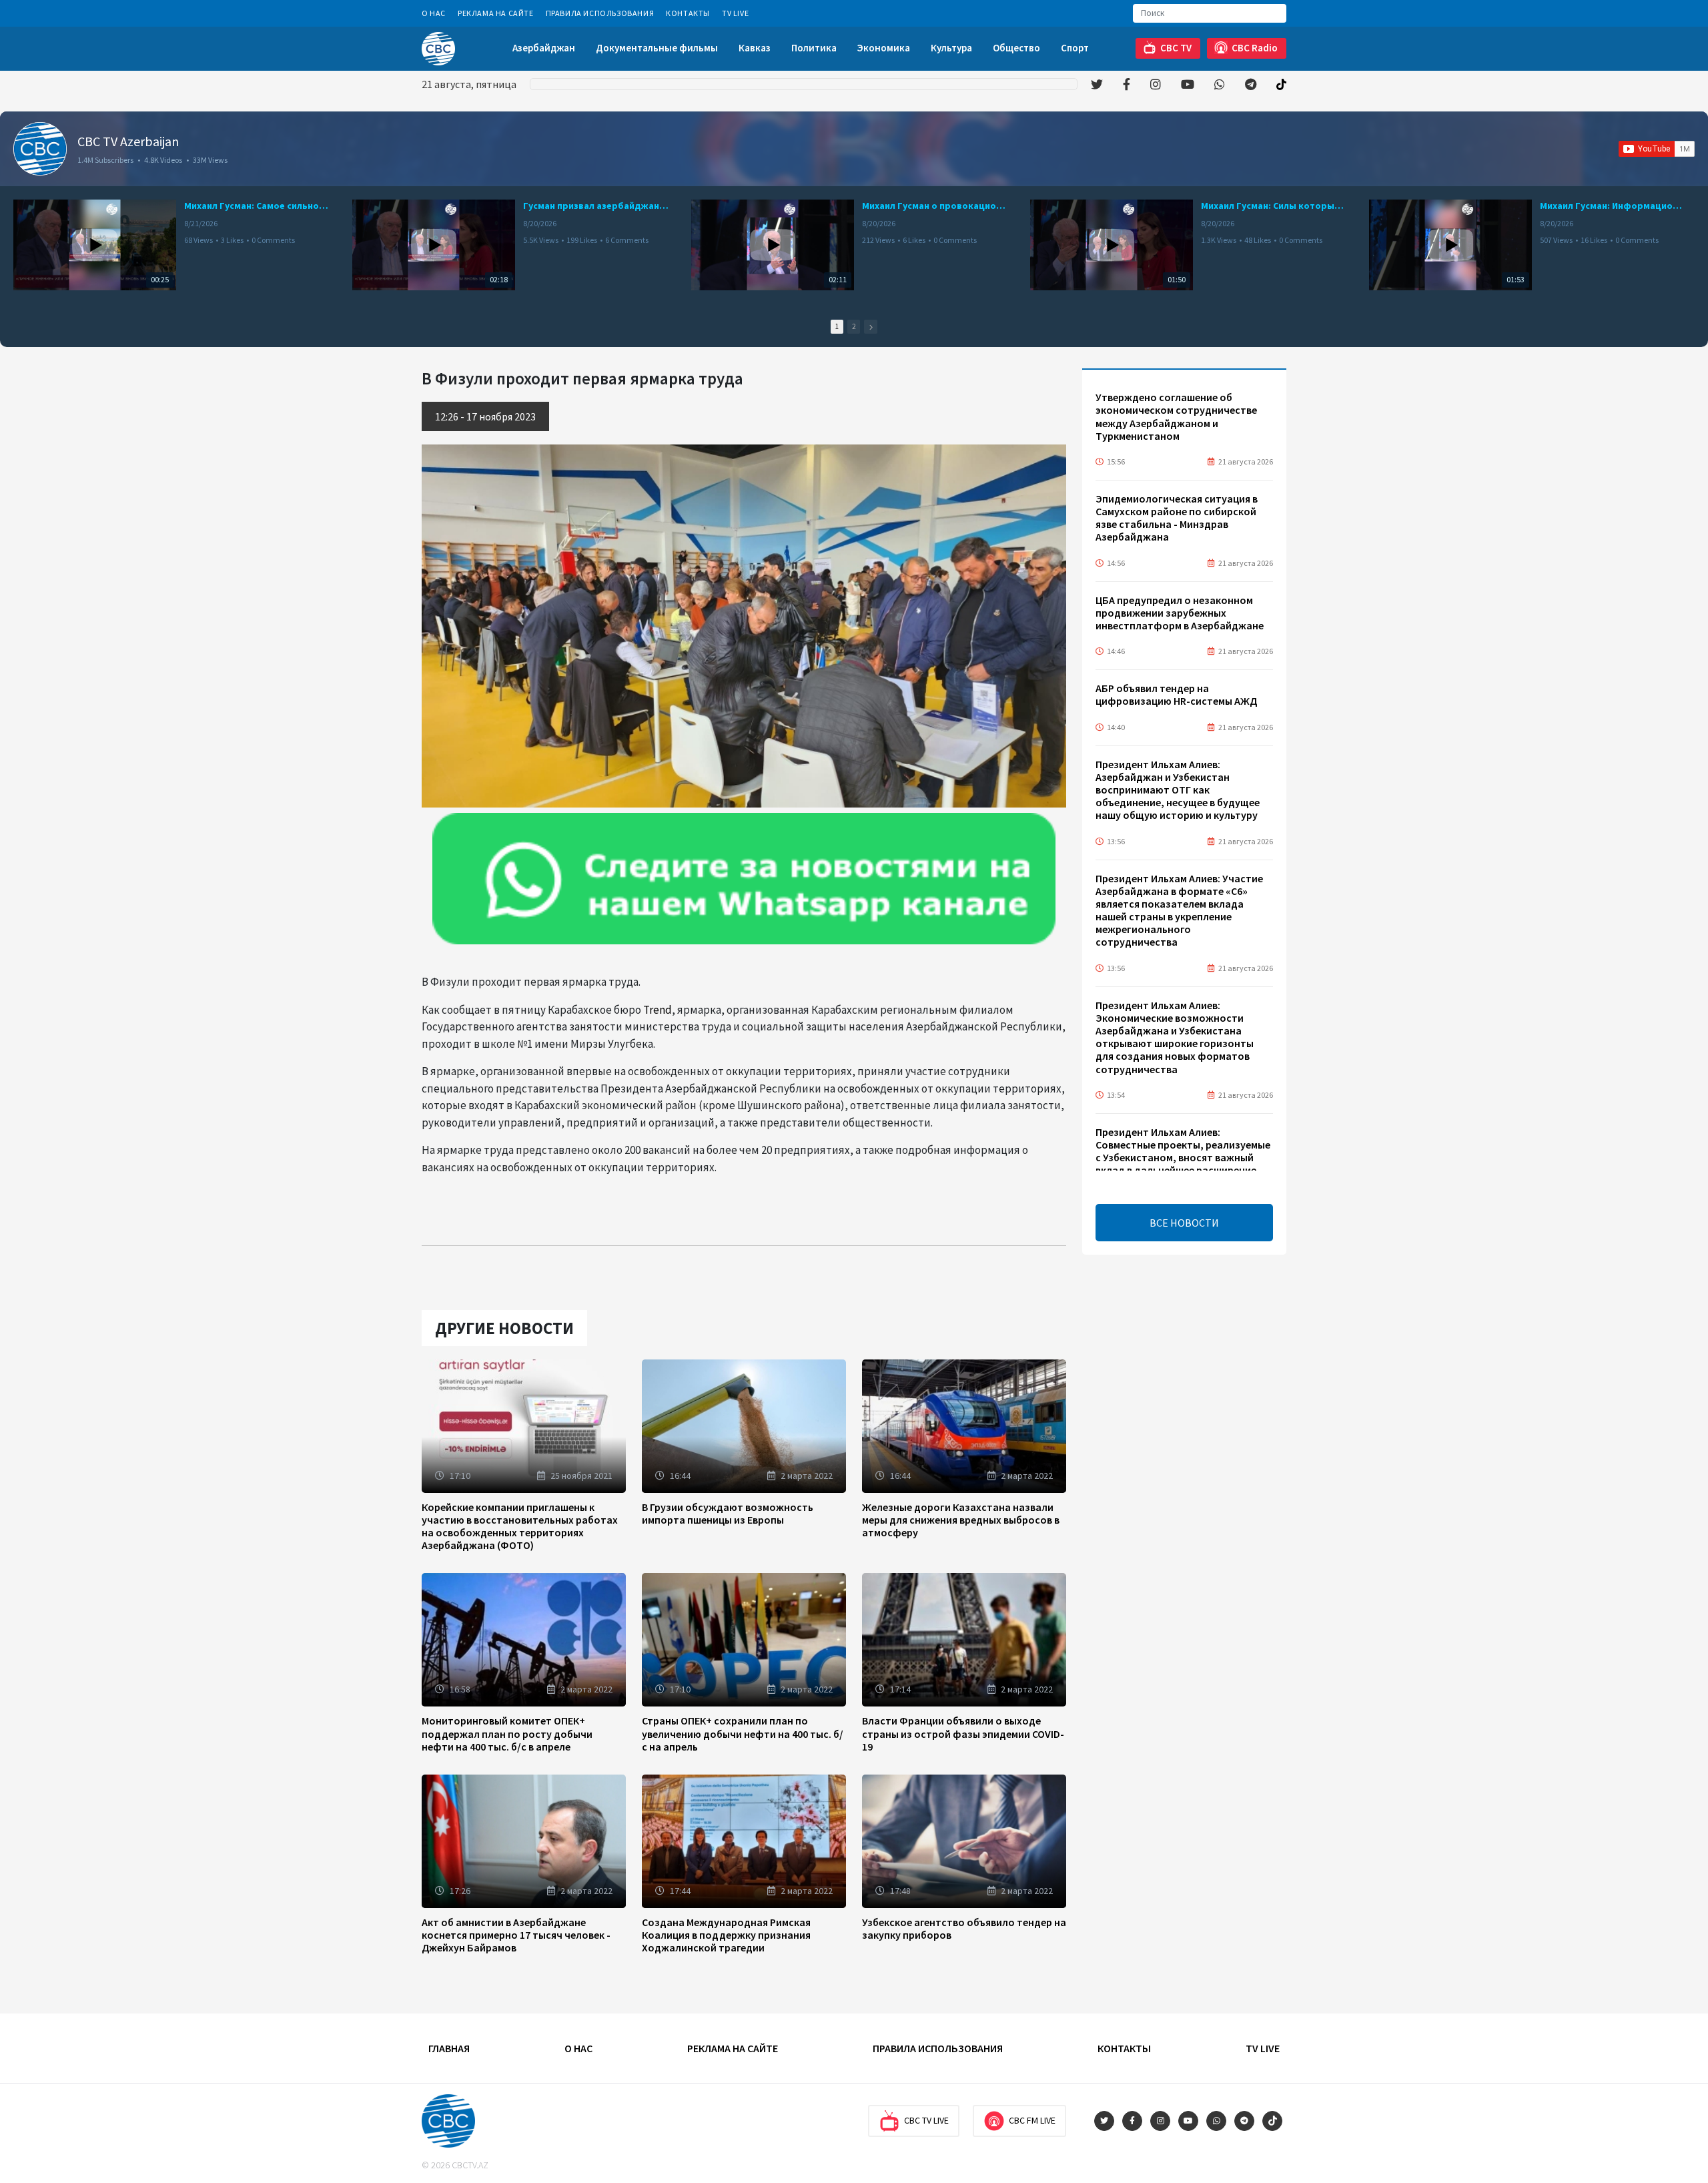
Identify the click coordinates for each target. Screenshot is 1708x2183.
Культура (951, 48)
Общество (1016, 48)
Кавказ (755, 48)
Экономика (884, 48)
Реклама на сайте (496, 13)
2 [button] (854, 326)
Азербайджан (544, 48)
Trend (658, 1010)
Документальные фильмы (657, 48)
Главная (449, 2048)
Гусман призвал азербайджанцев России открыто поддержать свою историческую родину (596, 206)
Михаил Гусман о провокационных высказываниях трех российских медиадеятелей (935, 206)
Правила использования (600, 13)
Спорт (1075, 48)
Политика (814, 48)
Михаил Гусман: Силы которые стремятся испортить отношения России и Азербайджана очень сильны (1274, 206)
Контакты (688, 13)
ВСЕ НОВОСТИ (1184, 1223)
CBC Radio (1255, 48)
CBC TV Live (926, 2120)
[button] (871, 327)
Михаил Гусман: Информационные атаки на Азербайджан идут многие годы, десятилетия (1613, 206)
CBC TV (1176, 48)
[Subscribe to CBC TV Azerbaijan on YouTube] (1657, 149)
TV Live (735, 13)
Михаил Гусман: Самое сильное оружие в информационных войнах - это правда (258, 206)
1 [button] (837, 326)
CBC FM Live (1032, 2120)
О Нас (434, 13)
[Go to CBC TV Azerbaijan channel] (40, 149)
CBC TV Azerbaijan (128, 141)
